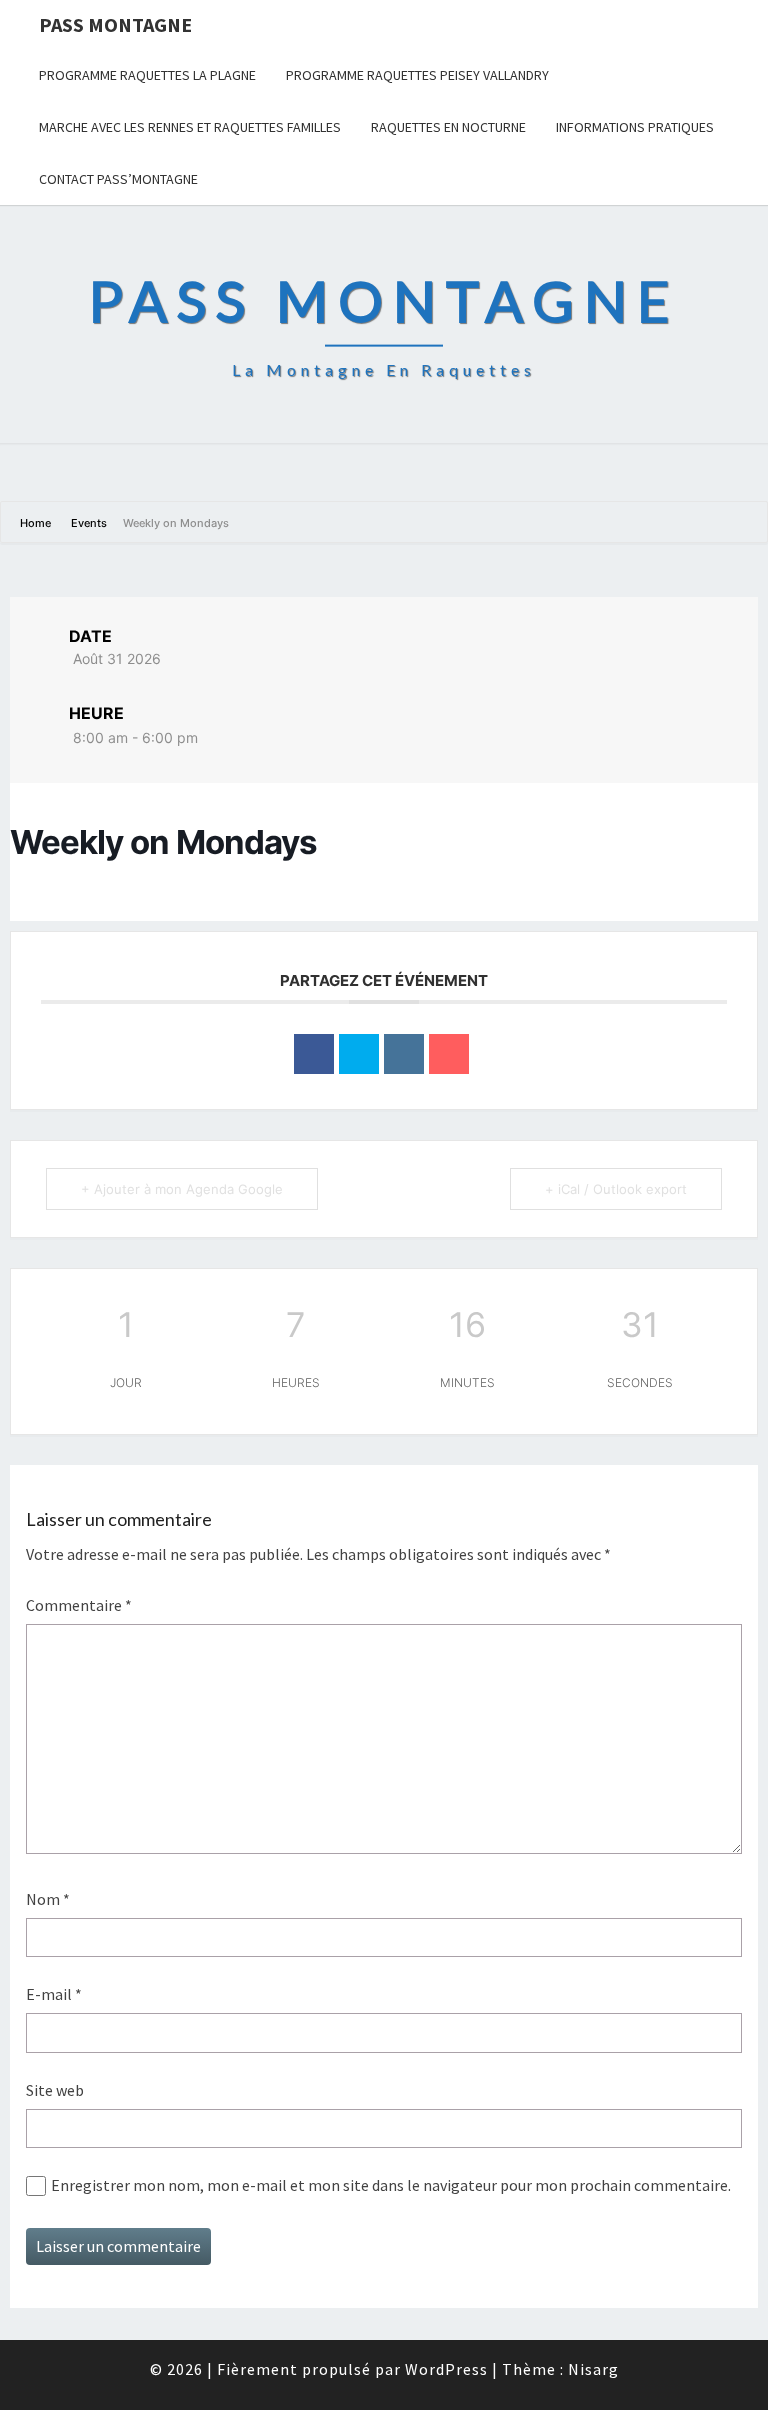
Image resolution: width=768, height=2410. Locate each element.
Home (37, 523)
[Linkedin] (404, 1054)
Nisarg (593, 2369)
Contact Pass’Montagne (118, 179)
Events (89, 523)
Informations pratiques (635, 127)
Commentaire (79, 1605)
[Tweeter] (359, 1054)
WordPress (446, 2369)
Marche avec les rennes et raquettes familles (190, 127)
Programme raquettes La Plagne (147, 75)
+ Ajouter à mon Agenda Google (182, 1189)
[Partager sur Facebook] (314, 1054)
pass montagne (115, 24)
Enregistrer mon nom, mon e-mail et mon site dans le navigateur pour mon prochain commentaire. (391, 2185)
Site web (55, 2090)
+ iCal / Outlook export (616, 1189)
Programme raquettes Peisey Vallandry (417, 75)
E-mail (54, 1994)
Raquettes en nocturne (448, 127)
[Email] (449, 1054)
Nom (48, 1899)
